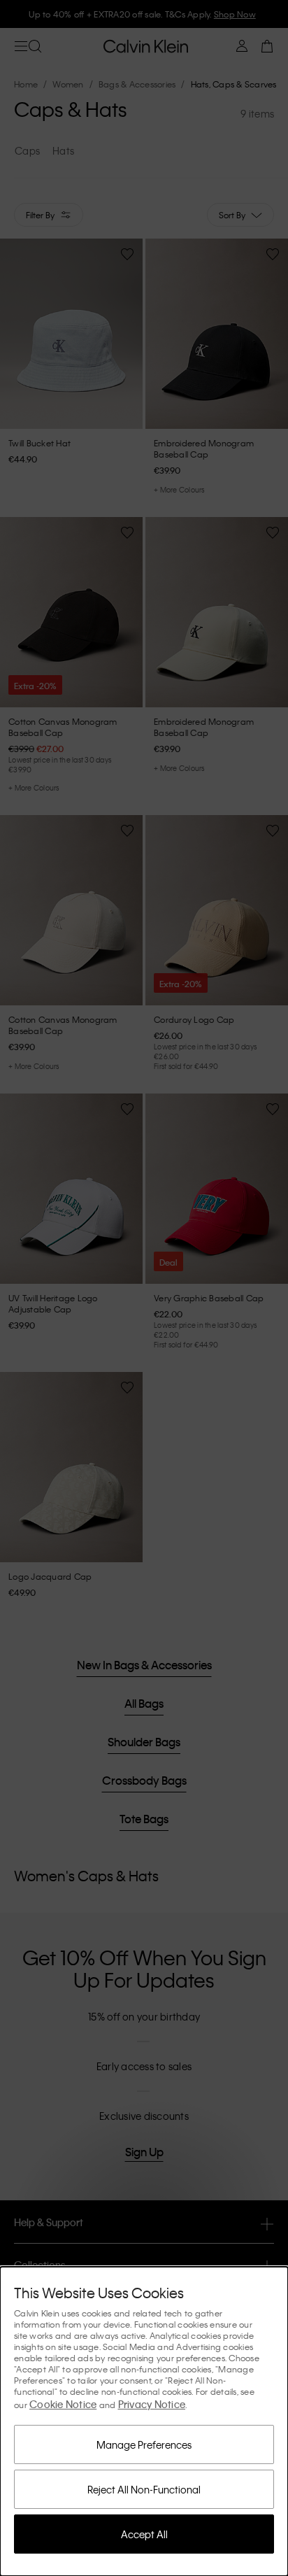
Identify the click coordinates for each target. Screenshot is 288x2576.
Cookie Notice (63, 2404)
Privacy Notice (152, 2404)
